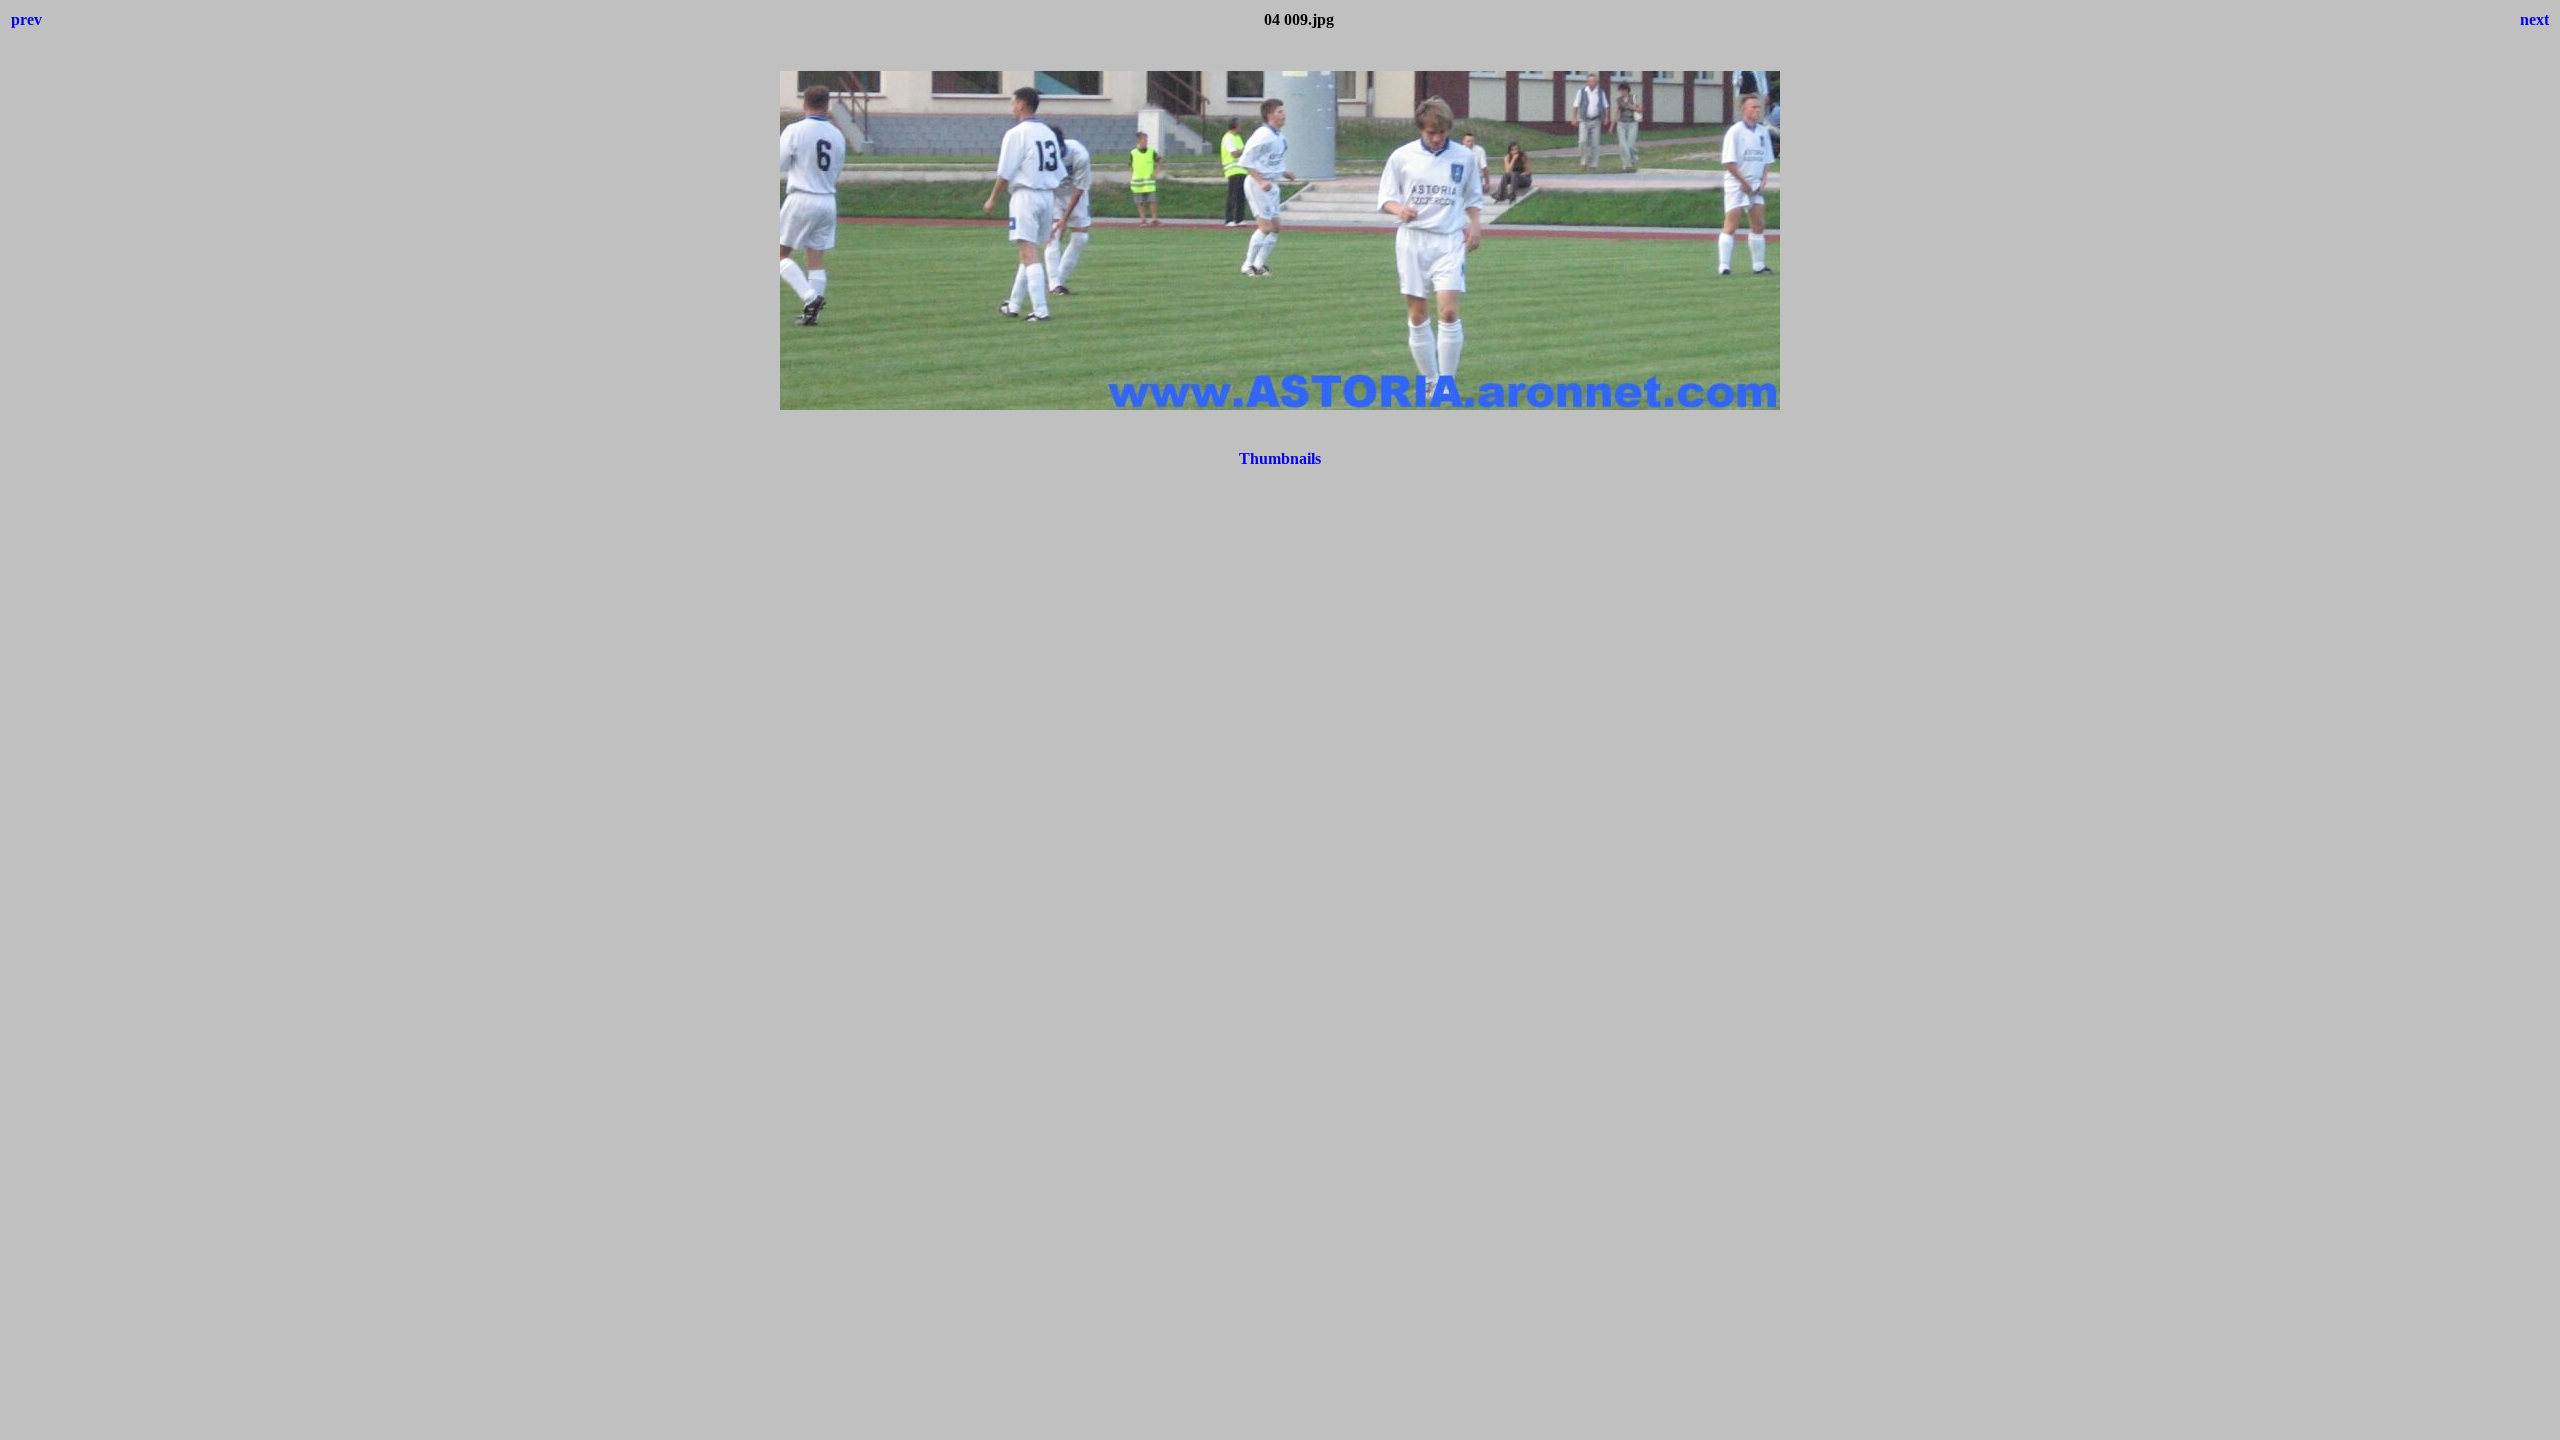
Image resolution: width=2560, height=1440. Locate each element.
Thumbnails (1280, 458)
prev (26, 19)
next (2534, 19)
